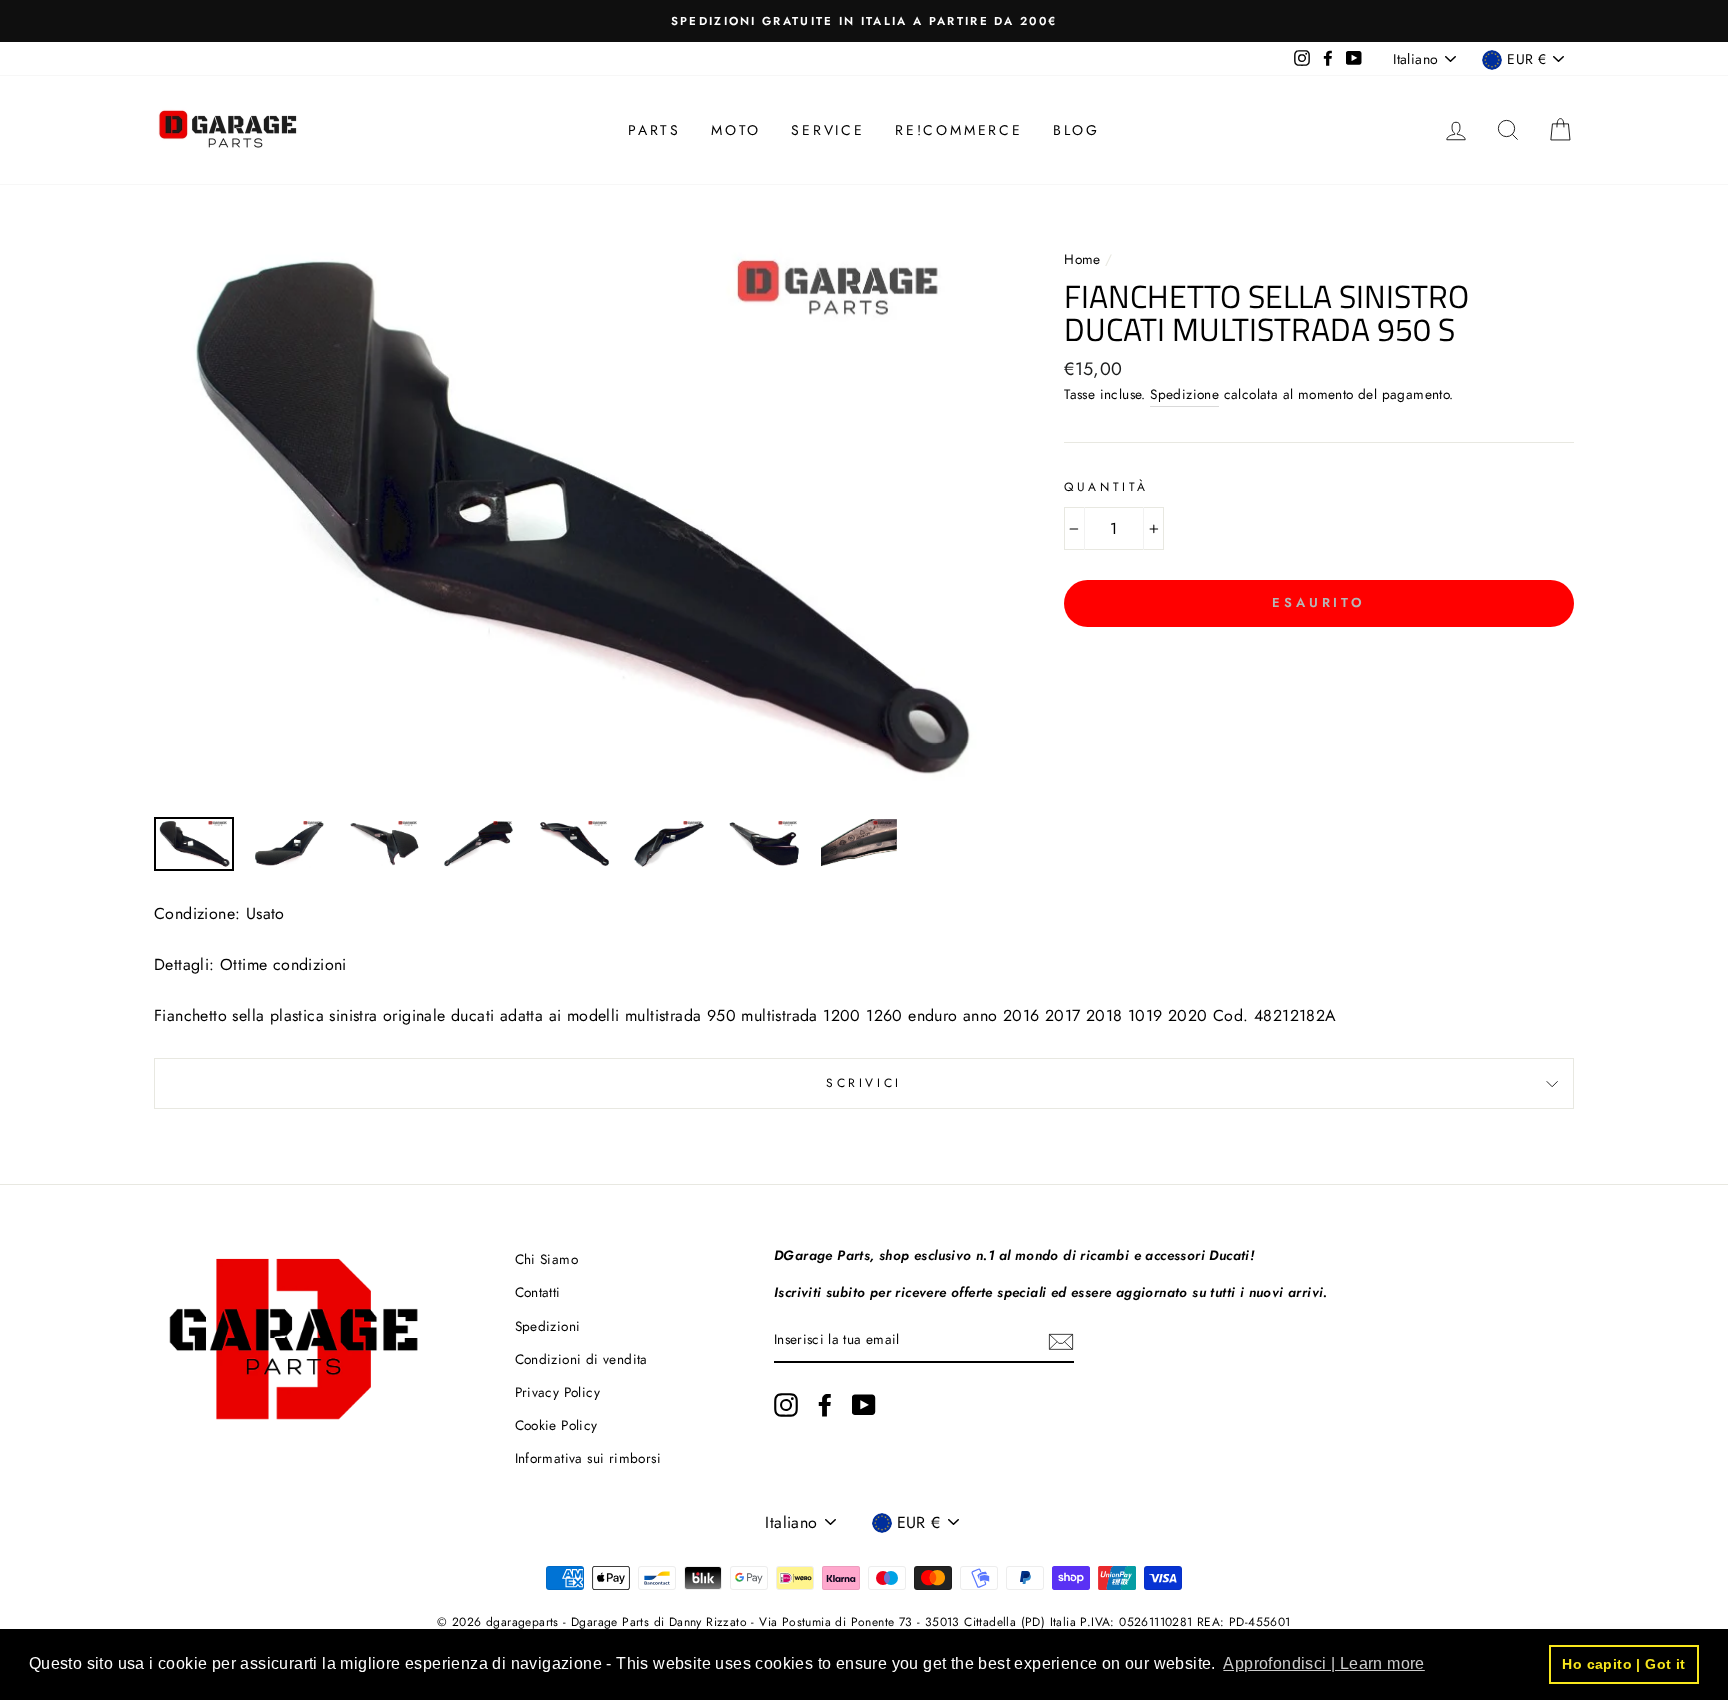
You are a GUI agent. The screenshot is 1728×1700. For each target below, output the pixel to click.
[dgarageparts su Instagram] (786, 1405)
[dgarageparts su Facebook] (825, 1405)
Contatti (538, 1292)
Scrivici (864, 1083)
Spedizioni (548, 1326)
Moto (736, 130)
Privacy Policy (558, 1392)
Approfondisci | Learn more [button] (1323, 1663)
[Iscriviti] (1061, 1341)
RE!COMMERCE (959, 130)
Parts (654, 130)
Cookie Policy (556, 1425)
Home (1084, 259)
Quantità (1106, 487)
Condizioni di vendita (581, 1359)
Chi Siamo (547, 1259)
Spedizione (1184, 394)
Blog (1076, 130)
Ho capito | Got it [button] (1623, 1664)
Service (828, 130)
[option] (864, 21)
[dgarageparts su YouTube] (864, 1405)
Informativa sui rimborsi (588, 1458)
